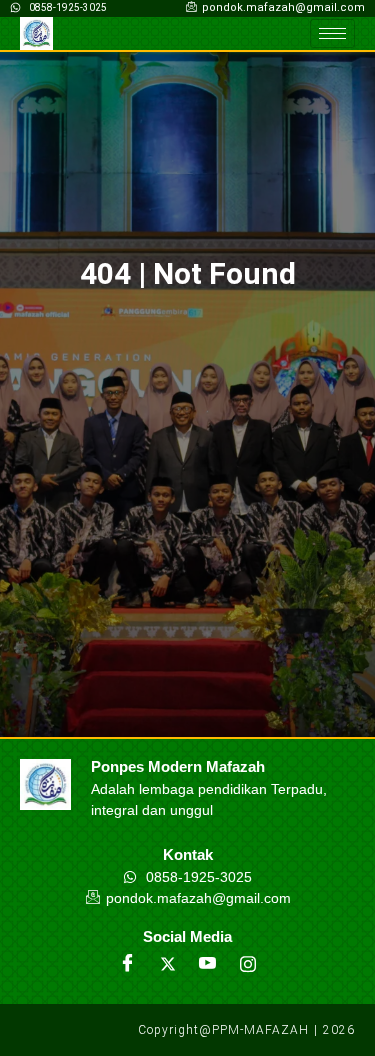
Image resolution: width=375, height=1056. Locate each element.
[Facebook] (128, 964)
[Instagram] (248, 964)
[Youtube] (208, 964)
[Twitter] (168, 964)
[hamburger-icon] (332, 33)
